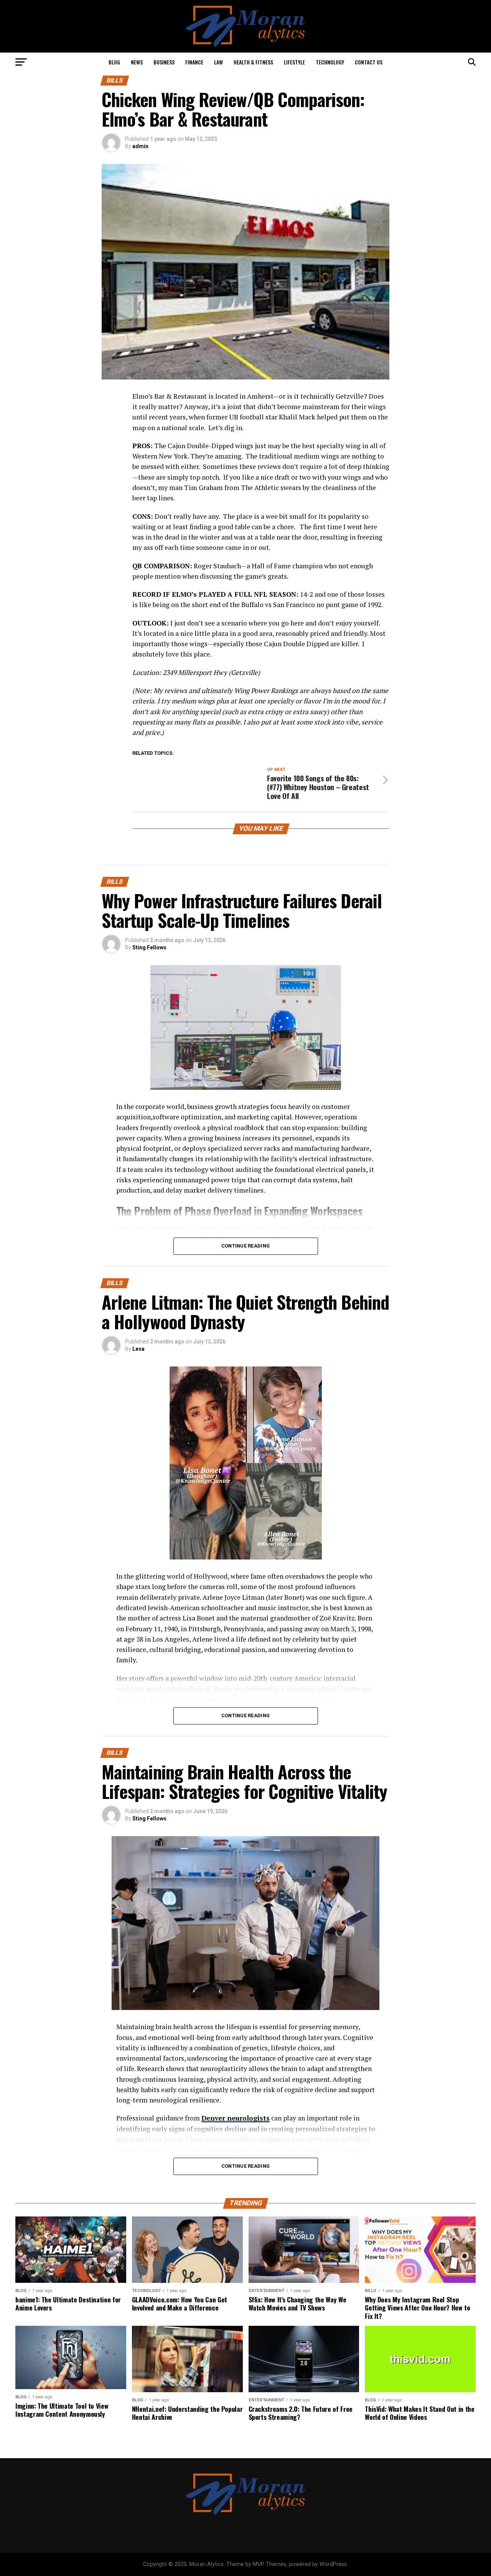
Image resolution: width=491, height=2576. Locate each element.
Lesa (138, 1349)
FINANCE (194, 62)
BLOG (114, 62)
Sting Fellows (149, 947)
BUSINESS (164, 62)
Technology (330, 62)
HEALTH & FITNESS (253, 62)
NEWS (137, 62)
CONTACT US (369, 62)
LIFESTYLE (294, 62)
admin (140, 146)
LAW (218, 62)
